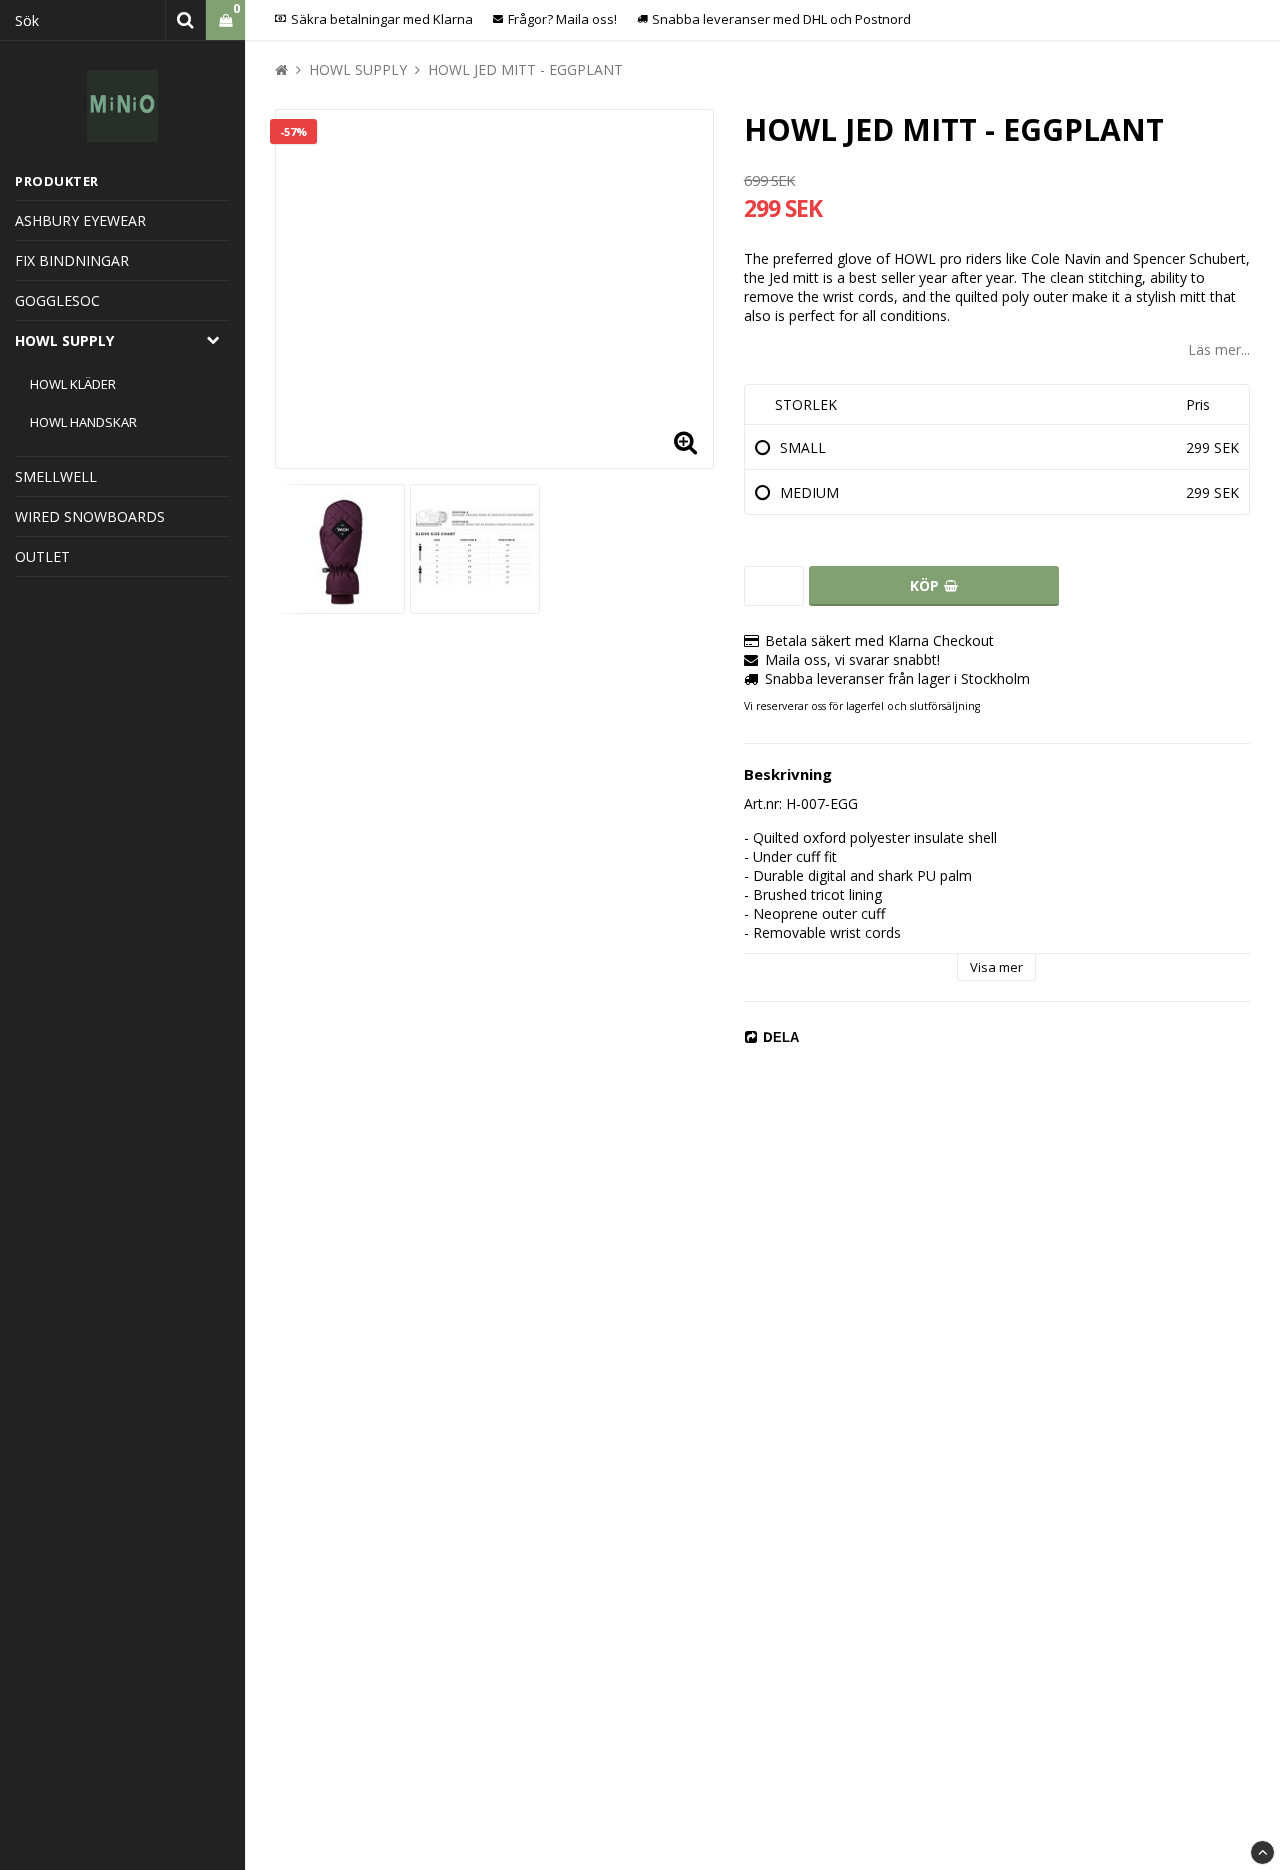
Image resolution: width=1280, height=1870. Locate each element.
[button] (686, 441)
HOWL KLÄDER (73, 384)
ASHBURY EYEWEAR (80, 220)
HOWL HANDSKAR (83, 422)
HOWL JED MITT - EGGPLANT (525, 69)
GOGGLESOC (57, 300)
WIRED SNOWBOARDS (90, 516)
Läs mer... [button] (1219, 349)
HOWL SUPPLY (64, 340)
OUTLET (42, 556)
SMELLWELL (56, 476)
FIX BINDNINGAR (72, 260)
